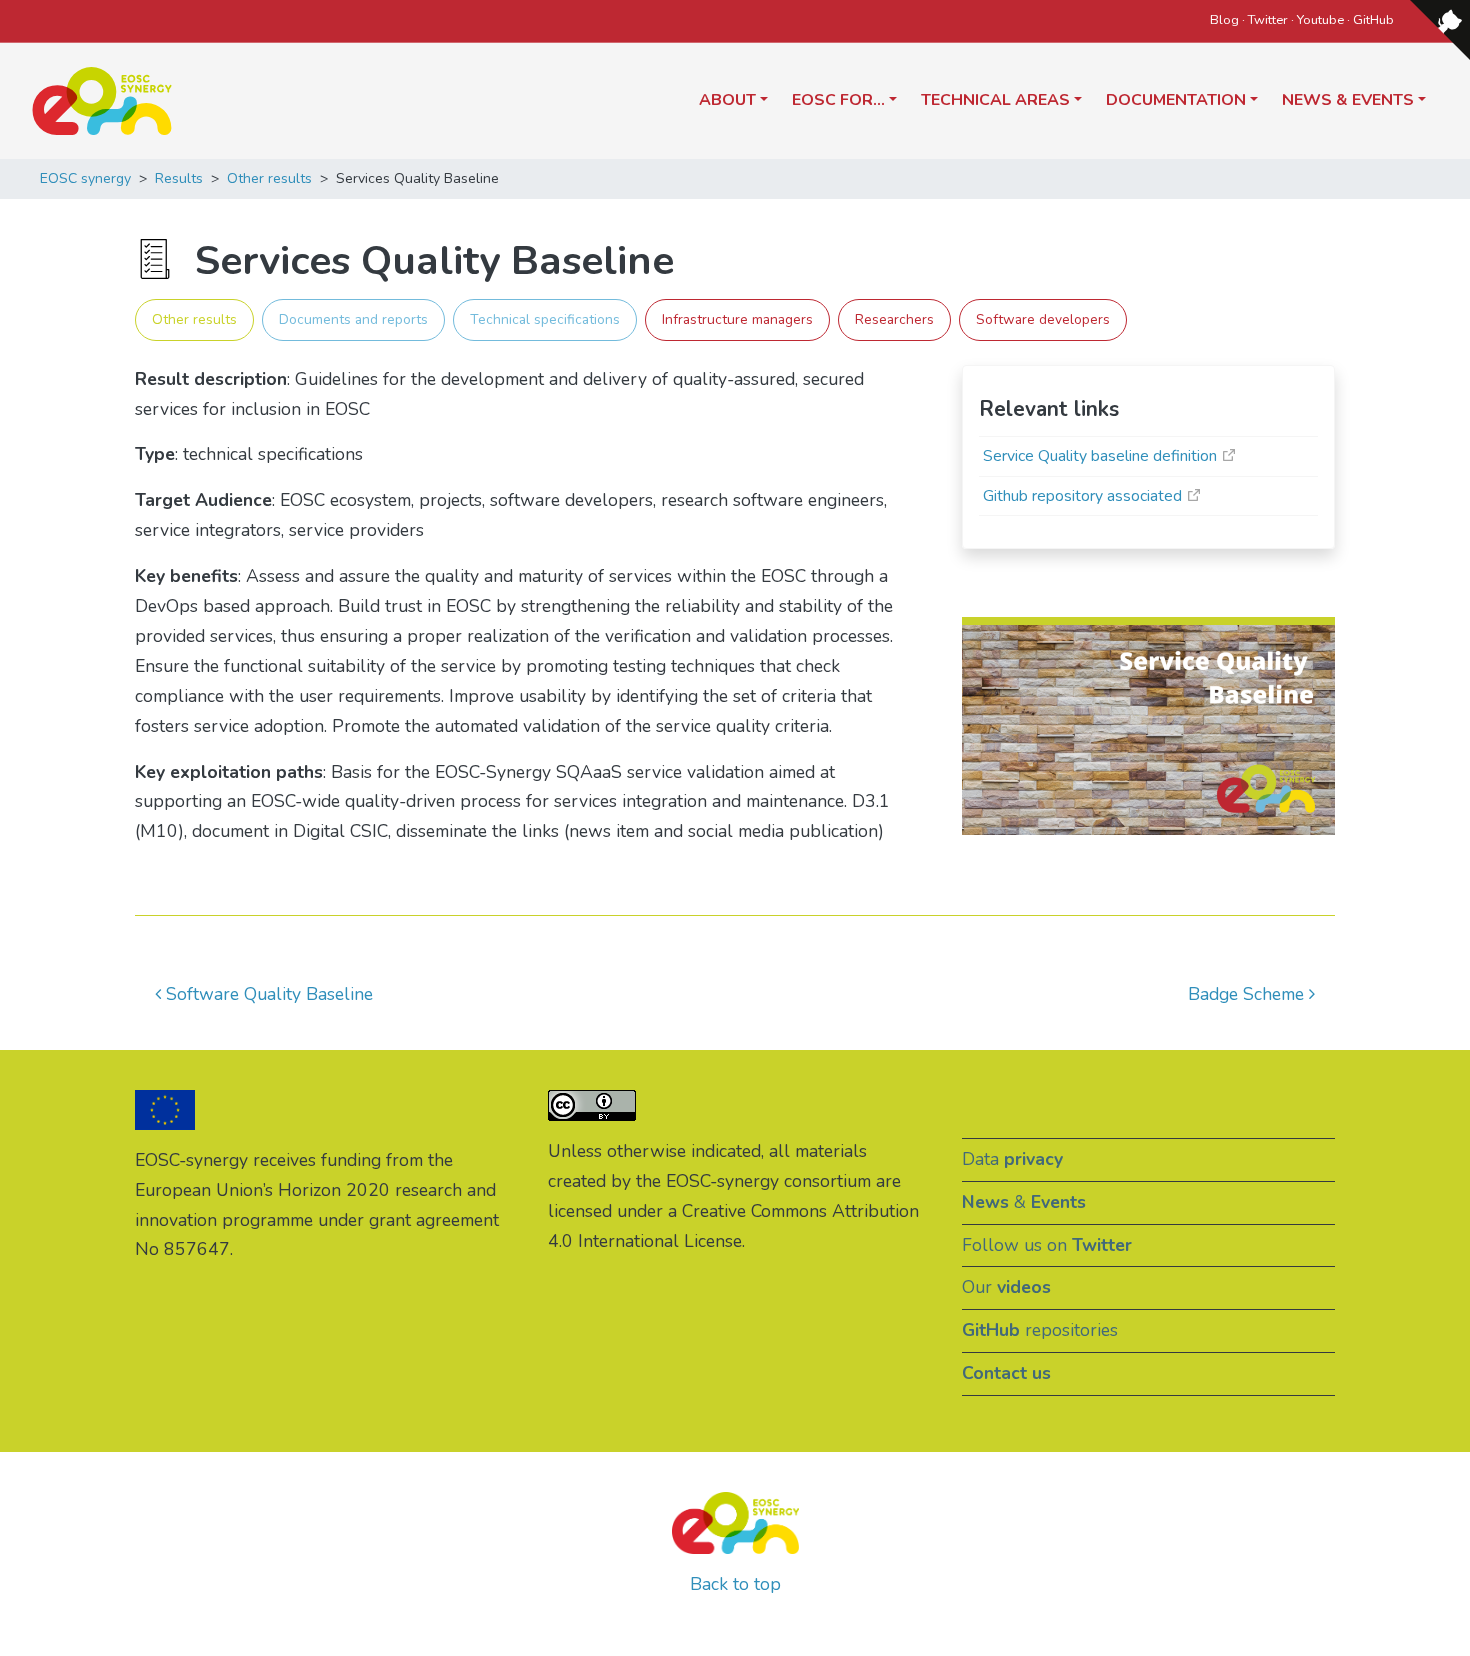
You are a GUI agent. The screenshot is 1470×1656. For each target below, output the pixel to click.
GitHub (1373, 20)
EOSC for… (838, 100)
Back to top (735, 1584)
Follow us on (1047, 1245)
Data (1012, 1159)
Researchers (894, 319)
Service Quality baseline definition (1100, 456)
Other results (194, 319)
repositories (1040, 1330)
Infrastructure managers (737, 319)
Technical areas (995, 100)
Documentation (1176, 100)
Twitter (1268, 20)
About (727, 100)
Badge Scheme (1248, 994)
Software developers (1043, 319)
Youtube (1320, 20)
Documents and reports (353, 319)
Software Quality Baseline (267, 994)
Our (1006, 1287)
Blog (1224, 20)
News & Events (1348, 100)
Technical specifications (545, 319)
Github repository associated (1082, 496)
